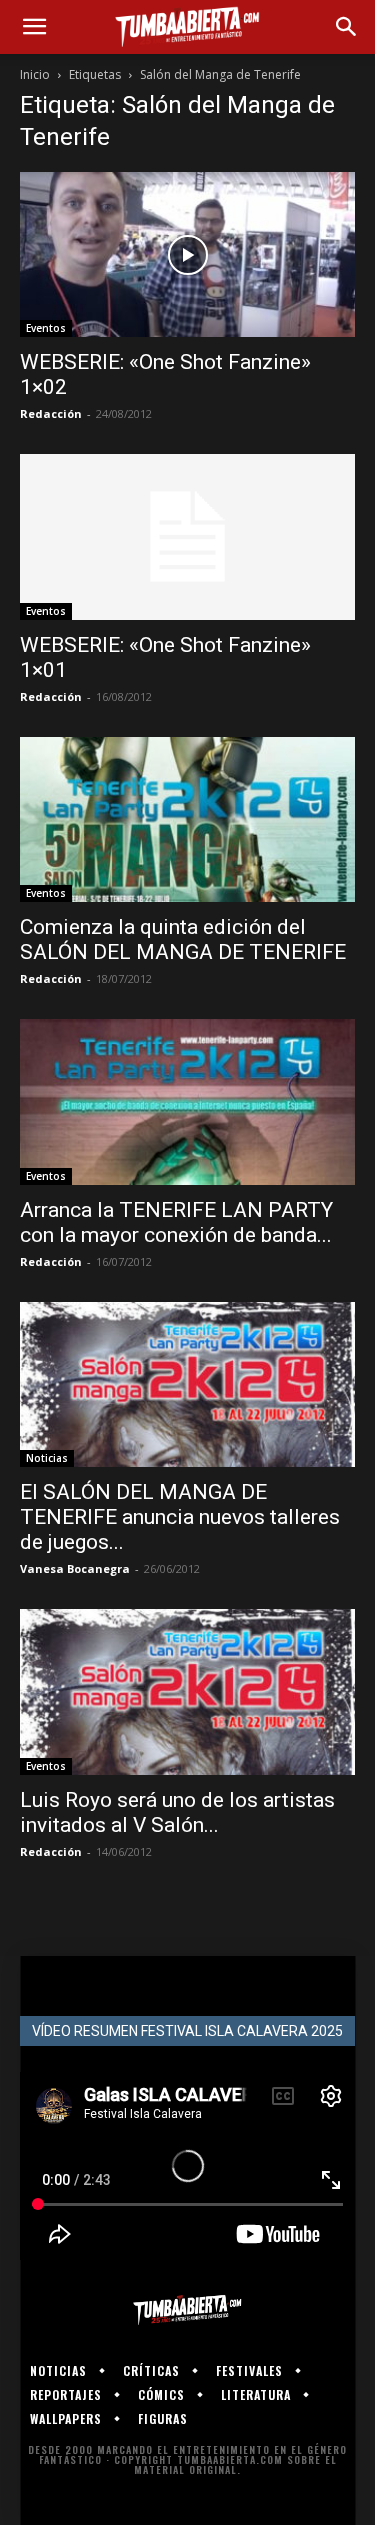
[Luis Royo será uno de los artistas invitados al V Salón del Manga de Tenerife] (187, 1691)
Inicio (35, 74)
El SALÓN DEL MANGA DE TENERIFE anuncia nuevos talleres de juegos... (180, 1517)
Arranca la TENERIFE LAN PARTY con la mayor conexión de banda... (176, 1222)
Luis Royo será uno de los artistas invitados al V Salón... (177, 1812)
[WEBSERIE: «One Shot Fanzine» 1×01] (187, 536)
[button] (34, 27)
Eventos (46, 328)
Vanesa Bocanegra (75, 1568)
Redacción (51, 413)
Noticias (47, 1458)
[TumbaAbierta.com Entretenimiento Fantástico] (187, 2310)
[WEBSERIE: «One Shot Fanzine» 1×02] (187, 254)
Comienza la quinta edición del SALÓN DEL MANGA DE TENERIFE (183, 939)
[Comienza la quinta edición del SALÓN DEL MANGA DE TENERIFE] (187, 819)
